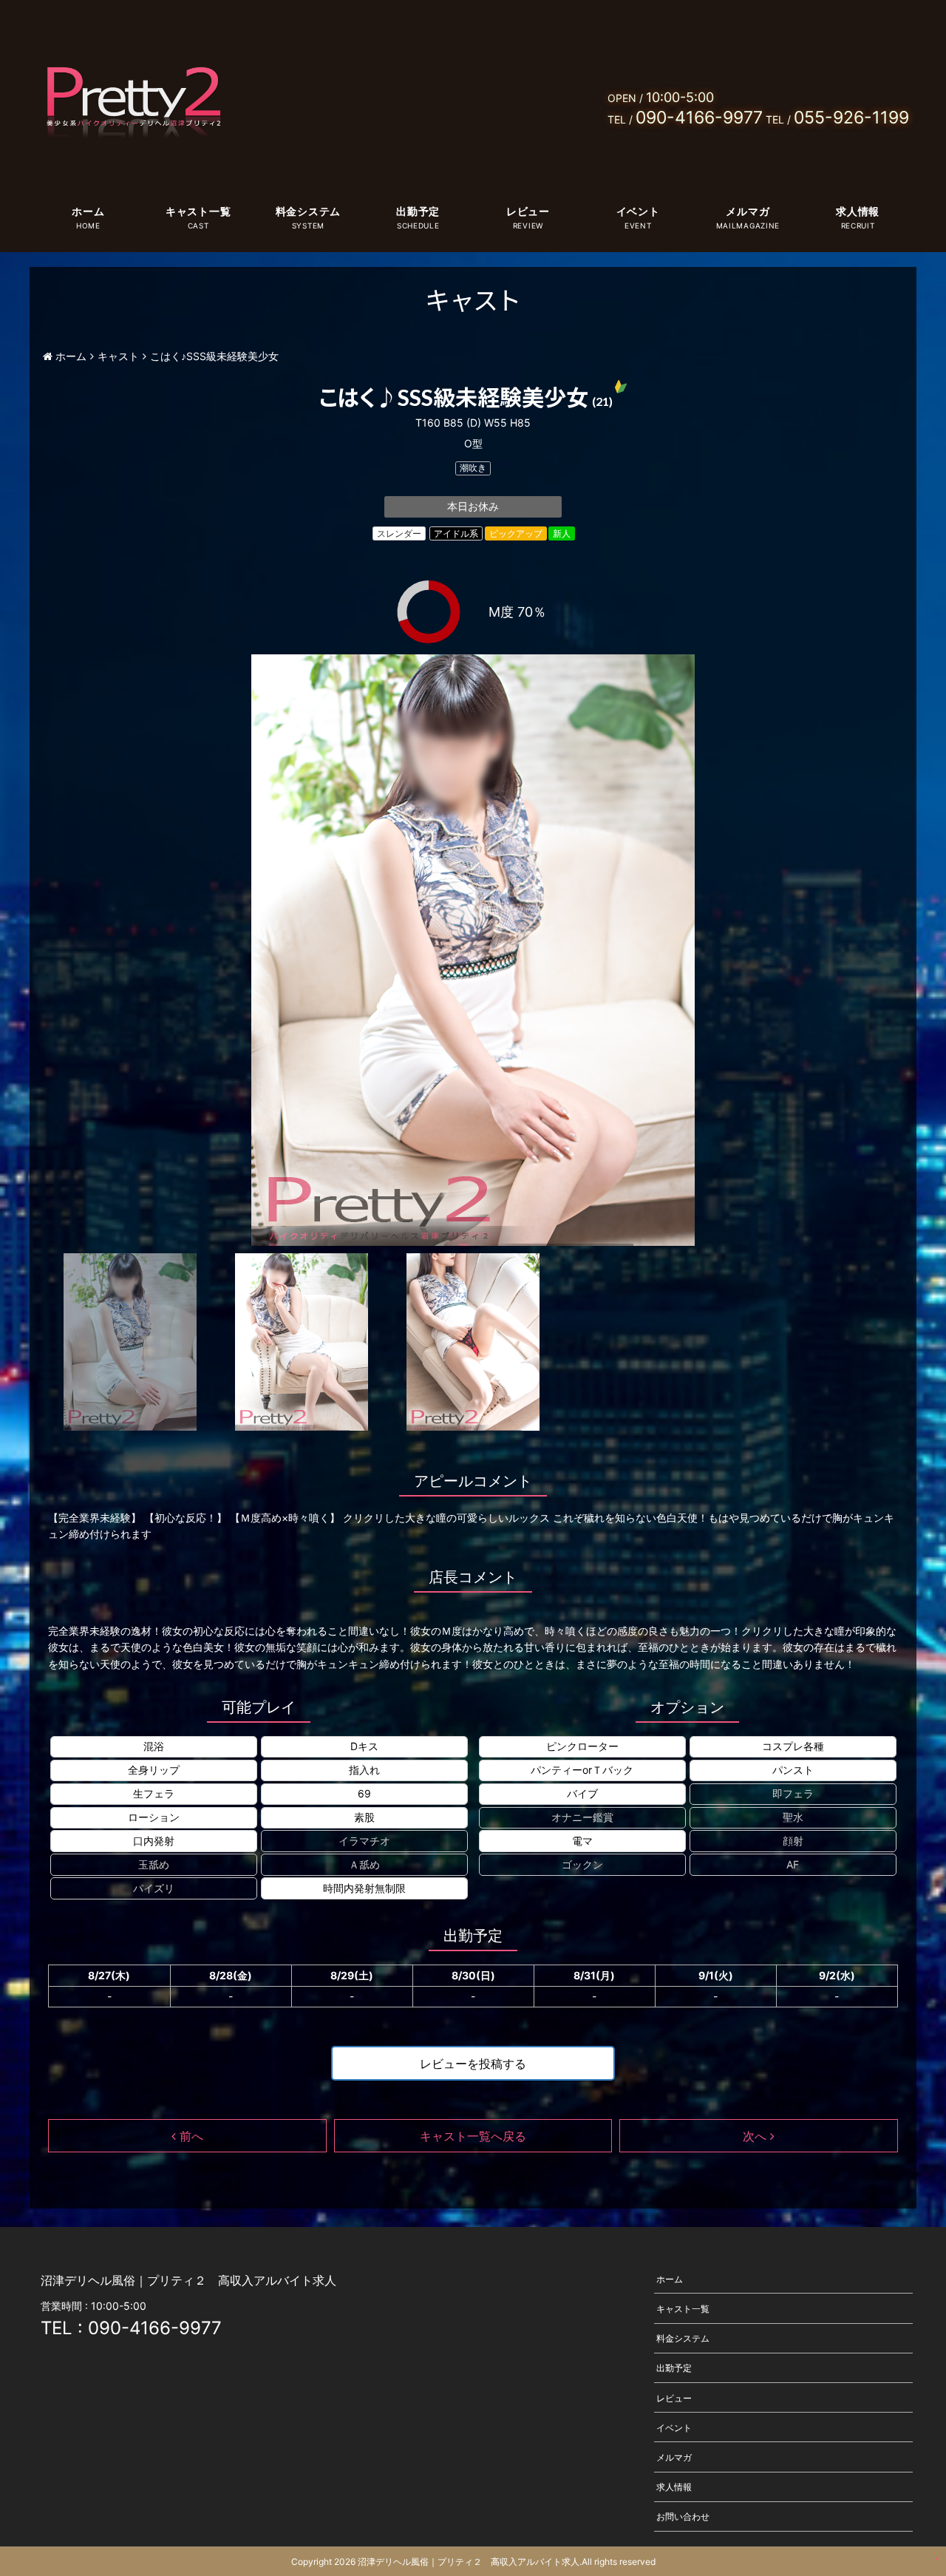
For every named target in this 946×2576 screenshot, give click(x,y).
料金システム (308, 211)
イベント (638, 211)
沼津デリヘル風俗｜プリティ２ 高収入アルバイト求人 (469, 2562)
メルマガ (748, 211)
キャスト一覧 (198, 211)
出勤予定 (418, 211)
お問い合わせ (683, 2516)
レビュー (528, 211)
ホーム (88, 211)
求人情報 (858, 211)
